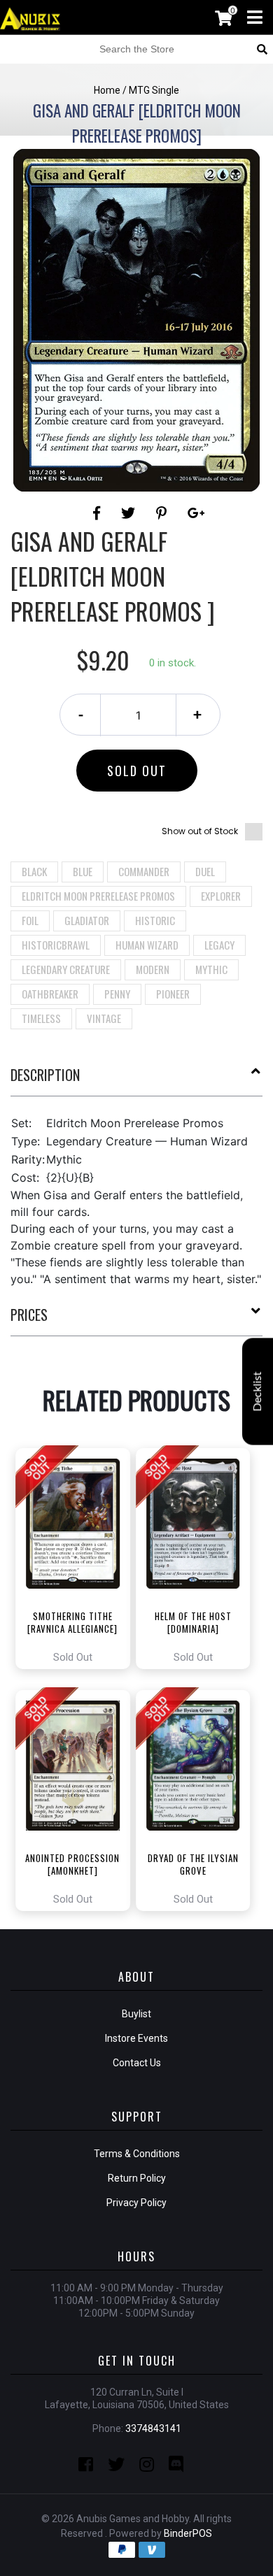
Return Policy (137, 2178)
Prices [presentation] (29, 1315)
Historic (155, 920)
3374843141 (153, 2428)
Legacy (219, 945)
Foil (30, 920)
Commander (144, 871)
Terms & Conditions (137, 2154)
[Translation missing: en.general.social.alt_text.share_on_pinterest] (163, 513)
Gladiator (87, 920)
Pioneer (173, 994)
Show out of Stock (200, 831)
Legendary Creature (66, 969)
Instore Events (136, 2038)
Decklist (258, 1392)
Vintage (104, 1018)
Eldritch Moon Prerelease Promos (98, 896)
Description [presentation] (45, 1075)
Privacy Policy (136, 2203)
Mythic (211, 969)
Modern (153, 969)
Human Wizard (147, 945)
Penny (117, 994)
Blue (83, 871)
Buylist (136, 2014)
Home (107, 90)
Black (34, 871)
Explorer (221, 896)
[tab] (136, 1080)
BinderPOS (188, 2533)
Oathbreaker (50, 994)
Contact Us (137, 2063)
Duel (205, 871)
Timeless (41, 1018)
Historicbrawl (56, 945)
